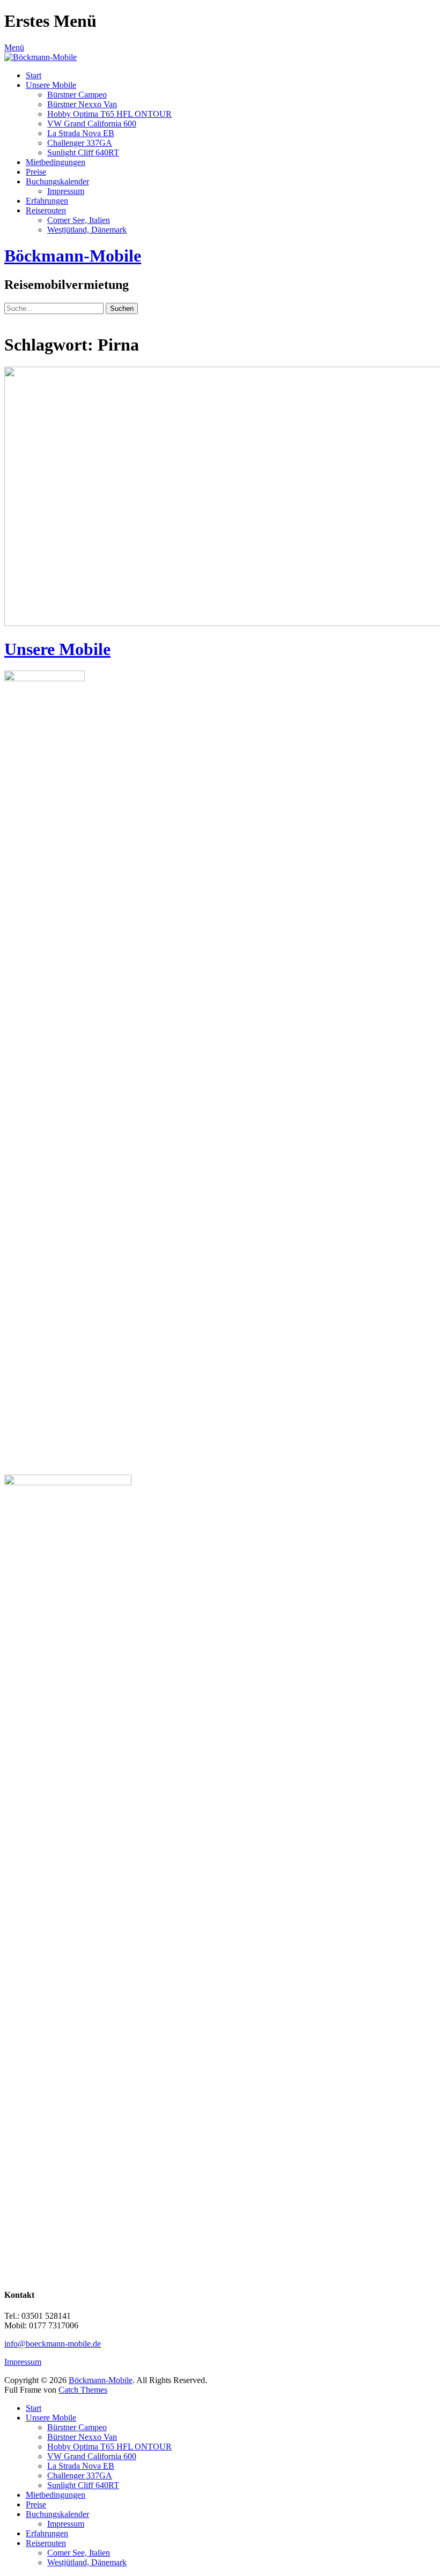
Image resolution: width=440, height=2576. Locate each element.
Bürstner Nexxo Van (82, 104)
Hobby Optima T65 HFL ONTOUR (109, 114)
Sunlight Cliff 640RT (83, 152)
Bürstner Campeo (77, 95)
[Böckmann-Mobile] (41, 57)
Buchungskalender (57, 181)
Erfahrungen (47, 201)
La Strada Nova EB (81, 133)
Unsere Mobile (51, 85)
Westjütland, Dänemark (87, 230)
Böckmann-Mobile (73, 256)
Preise (36, 172)
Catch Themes (83, 2390)
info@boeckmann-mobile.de (53, 2344)
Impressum (66, 191)
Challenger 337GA (80, 143)
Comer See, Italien (79, 220)
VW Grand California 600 (92, 124)
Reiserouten (46, 210)
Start (34, 75)
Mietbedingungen (56, 162)
